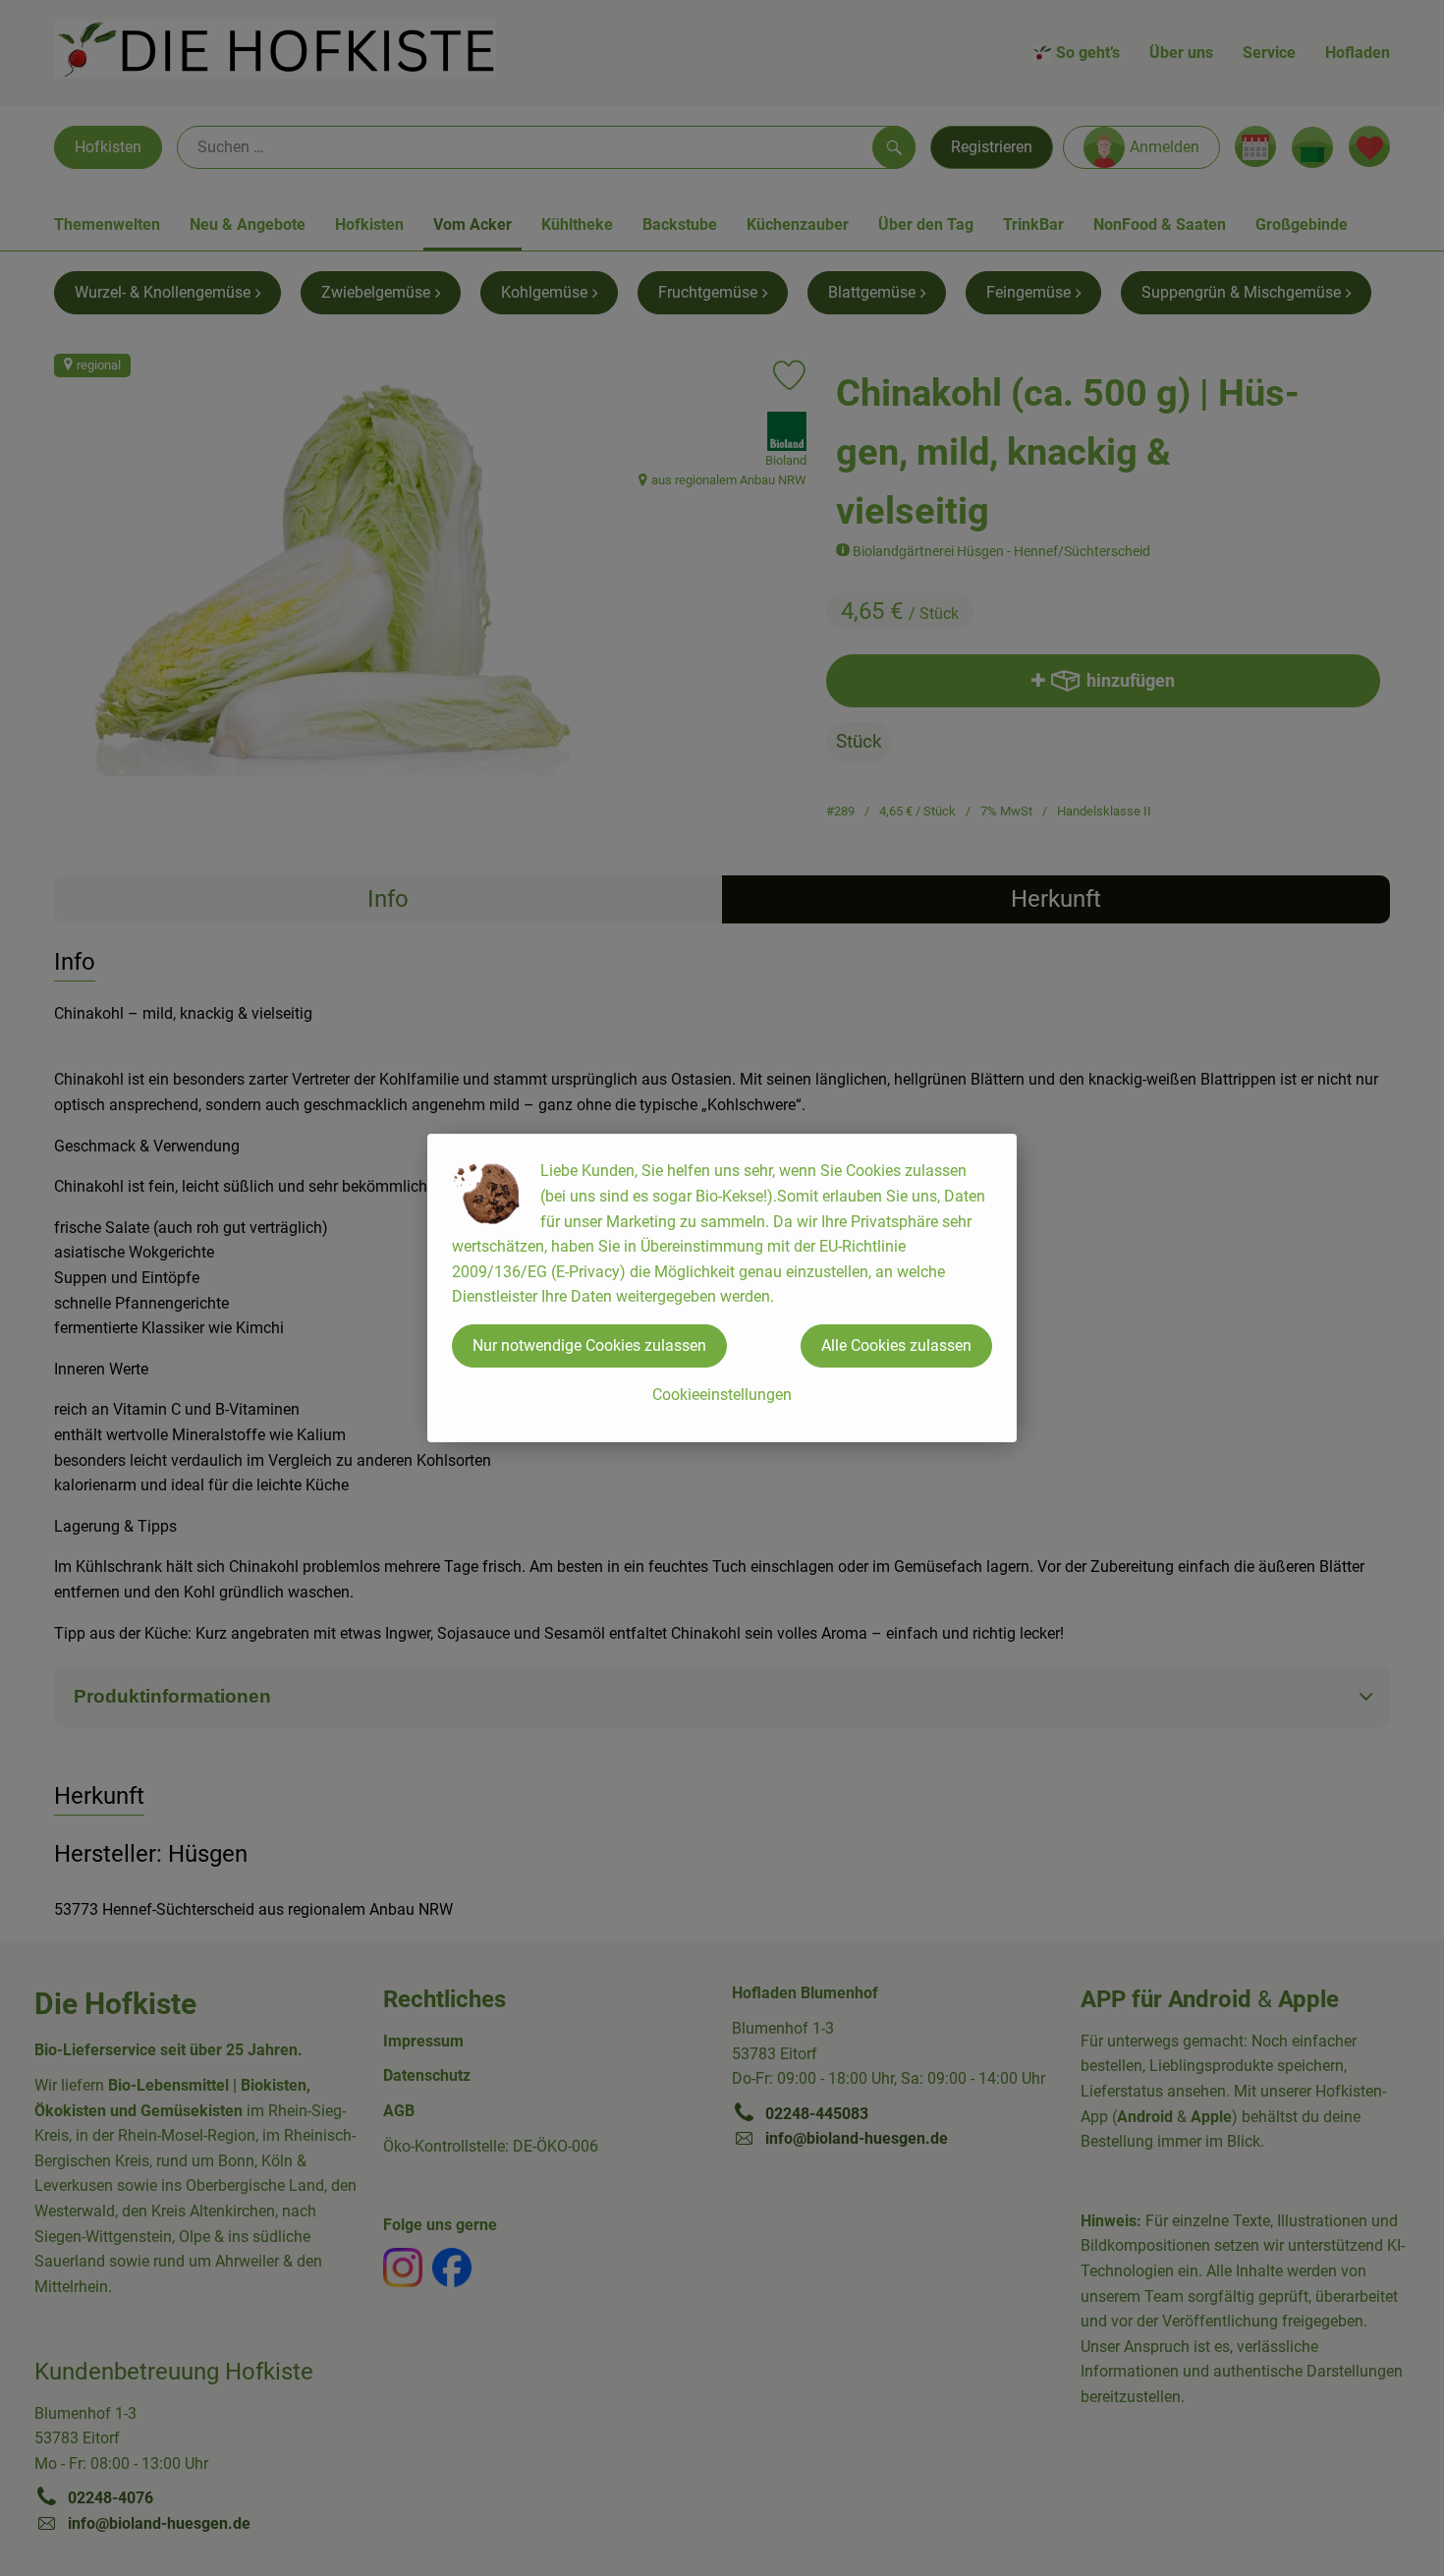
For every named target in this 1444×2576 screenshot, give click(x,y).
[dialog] (722, 1288)
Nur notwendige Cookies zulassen (589, 1345)
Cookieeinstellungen (722, 1395)
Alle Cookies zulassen (896, 1345)
